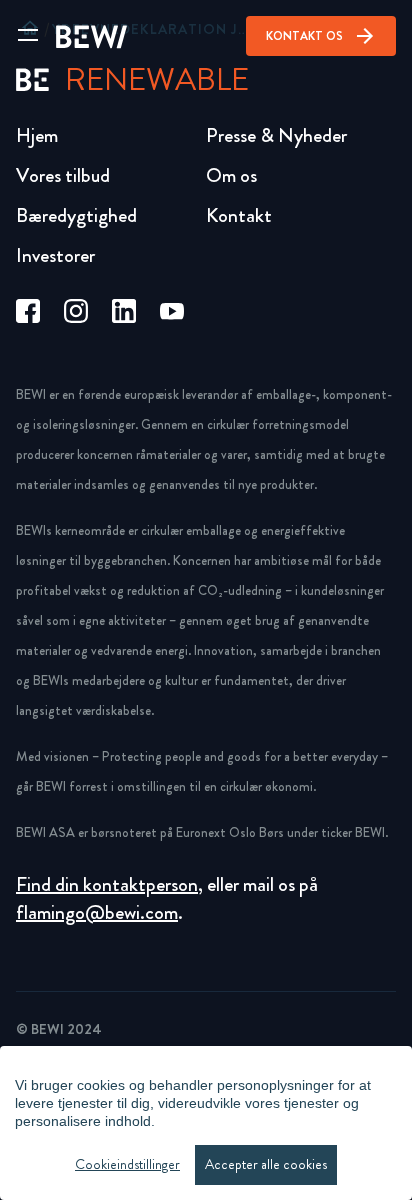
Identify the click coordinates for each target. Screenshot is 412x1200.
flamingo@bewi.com (97, 912)
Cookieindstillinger (127, 1164)
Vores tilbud (63, 175)
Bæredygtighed (76, 215)
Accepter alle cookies (266, 1164)
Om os (231, 175)
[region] (206, 1123)
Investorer (55, 255)
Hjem (37, 135)
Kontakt (239, 215)
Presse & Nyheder (276, 135)
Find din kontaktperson (107, 884)
